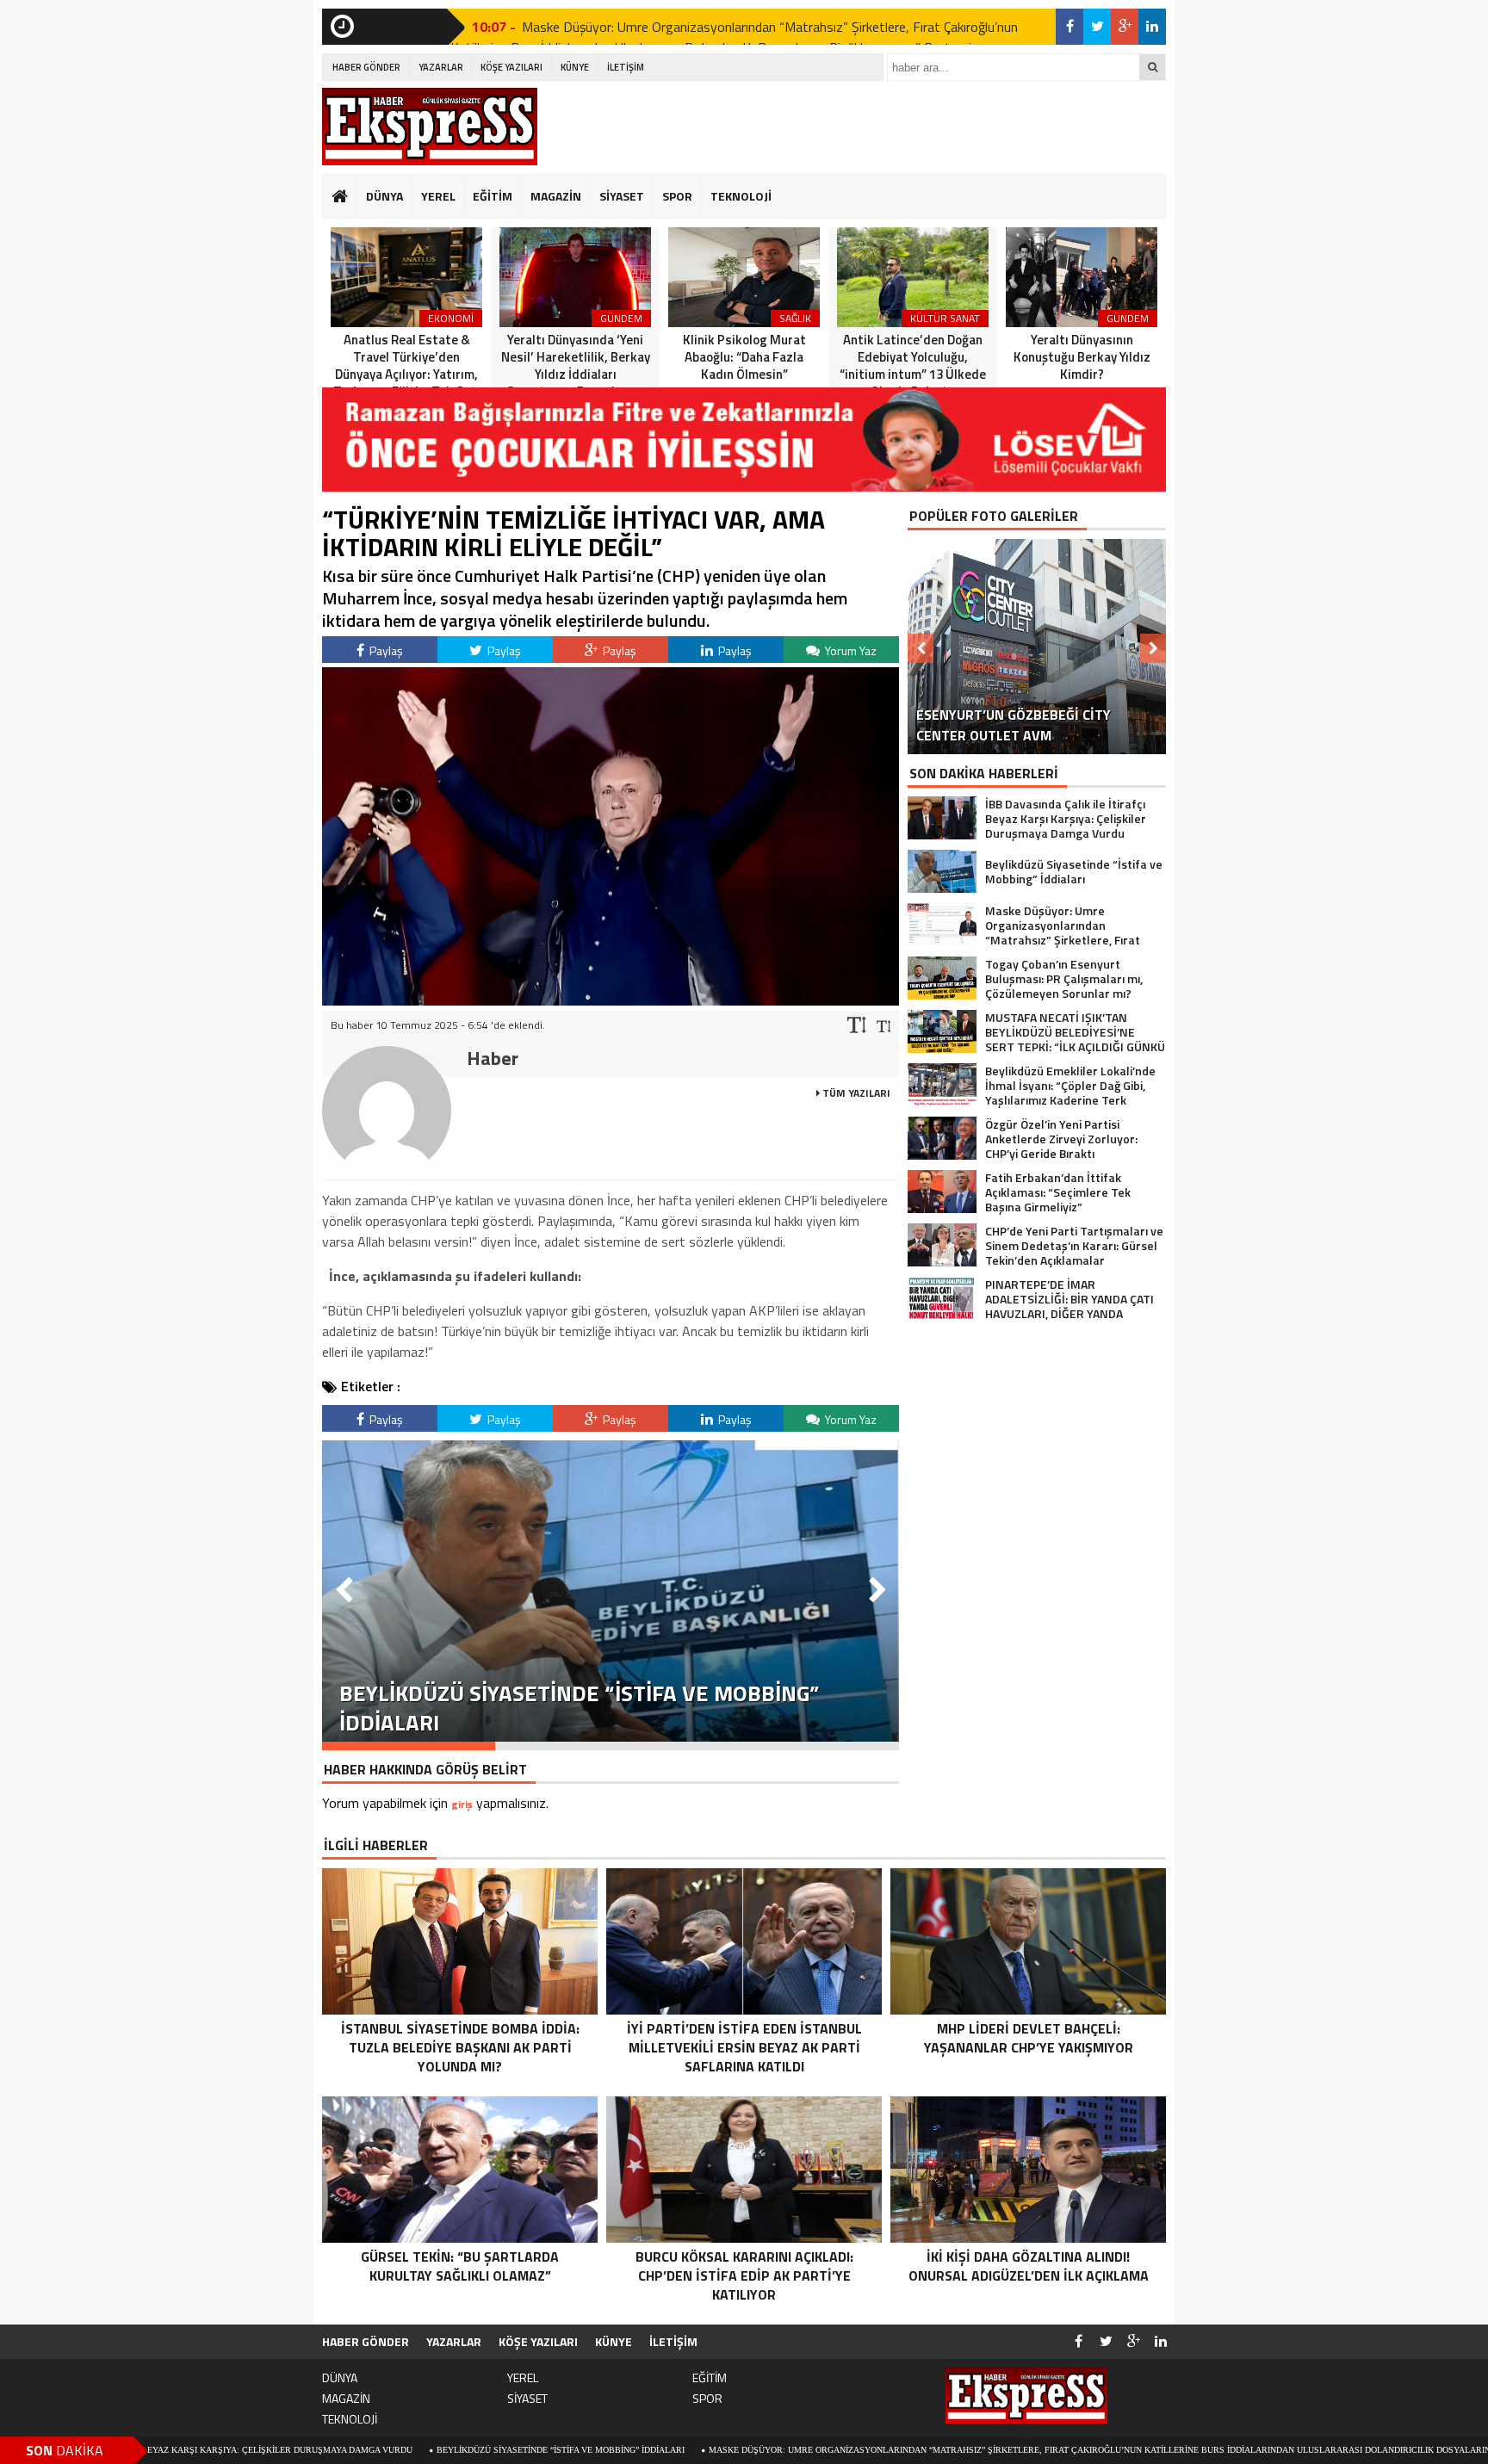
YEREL (438, 196)
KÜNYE (575, 67)
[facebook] (1069, 27)
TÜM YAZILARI (855, 1093)
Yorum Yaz (849, 650)
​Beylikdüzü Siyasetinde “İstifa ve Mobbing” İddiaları (418, 2450)
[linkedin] (1152, 27)
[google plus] (1125, 27)
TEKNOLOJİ (741, 196)
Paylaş (385, 650)
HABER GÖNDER (366, 67)
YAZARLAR (441, 67)
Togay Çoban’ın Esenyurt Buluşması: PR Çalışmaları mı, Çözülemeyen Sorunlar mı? (756, 27)
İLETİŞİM (626, 67)
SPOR (677, 196)
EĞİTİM (493, 196)
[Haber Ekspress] (430, 127)
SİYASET (622, 196)
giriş (462, 1804)
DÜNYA (384, 196)
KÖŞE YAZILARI (512, 67)
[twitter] (1097, 27)
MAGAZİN (556, 196)
